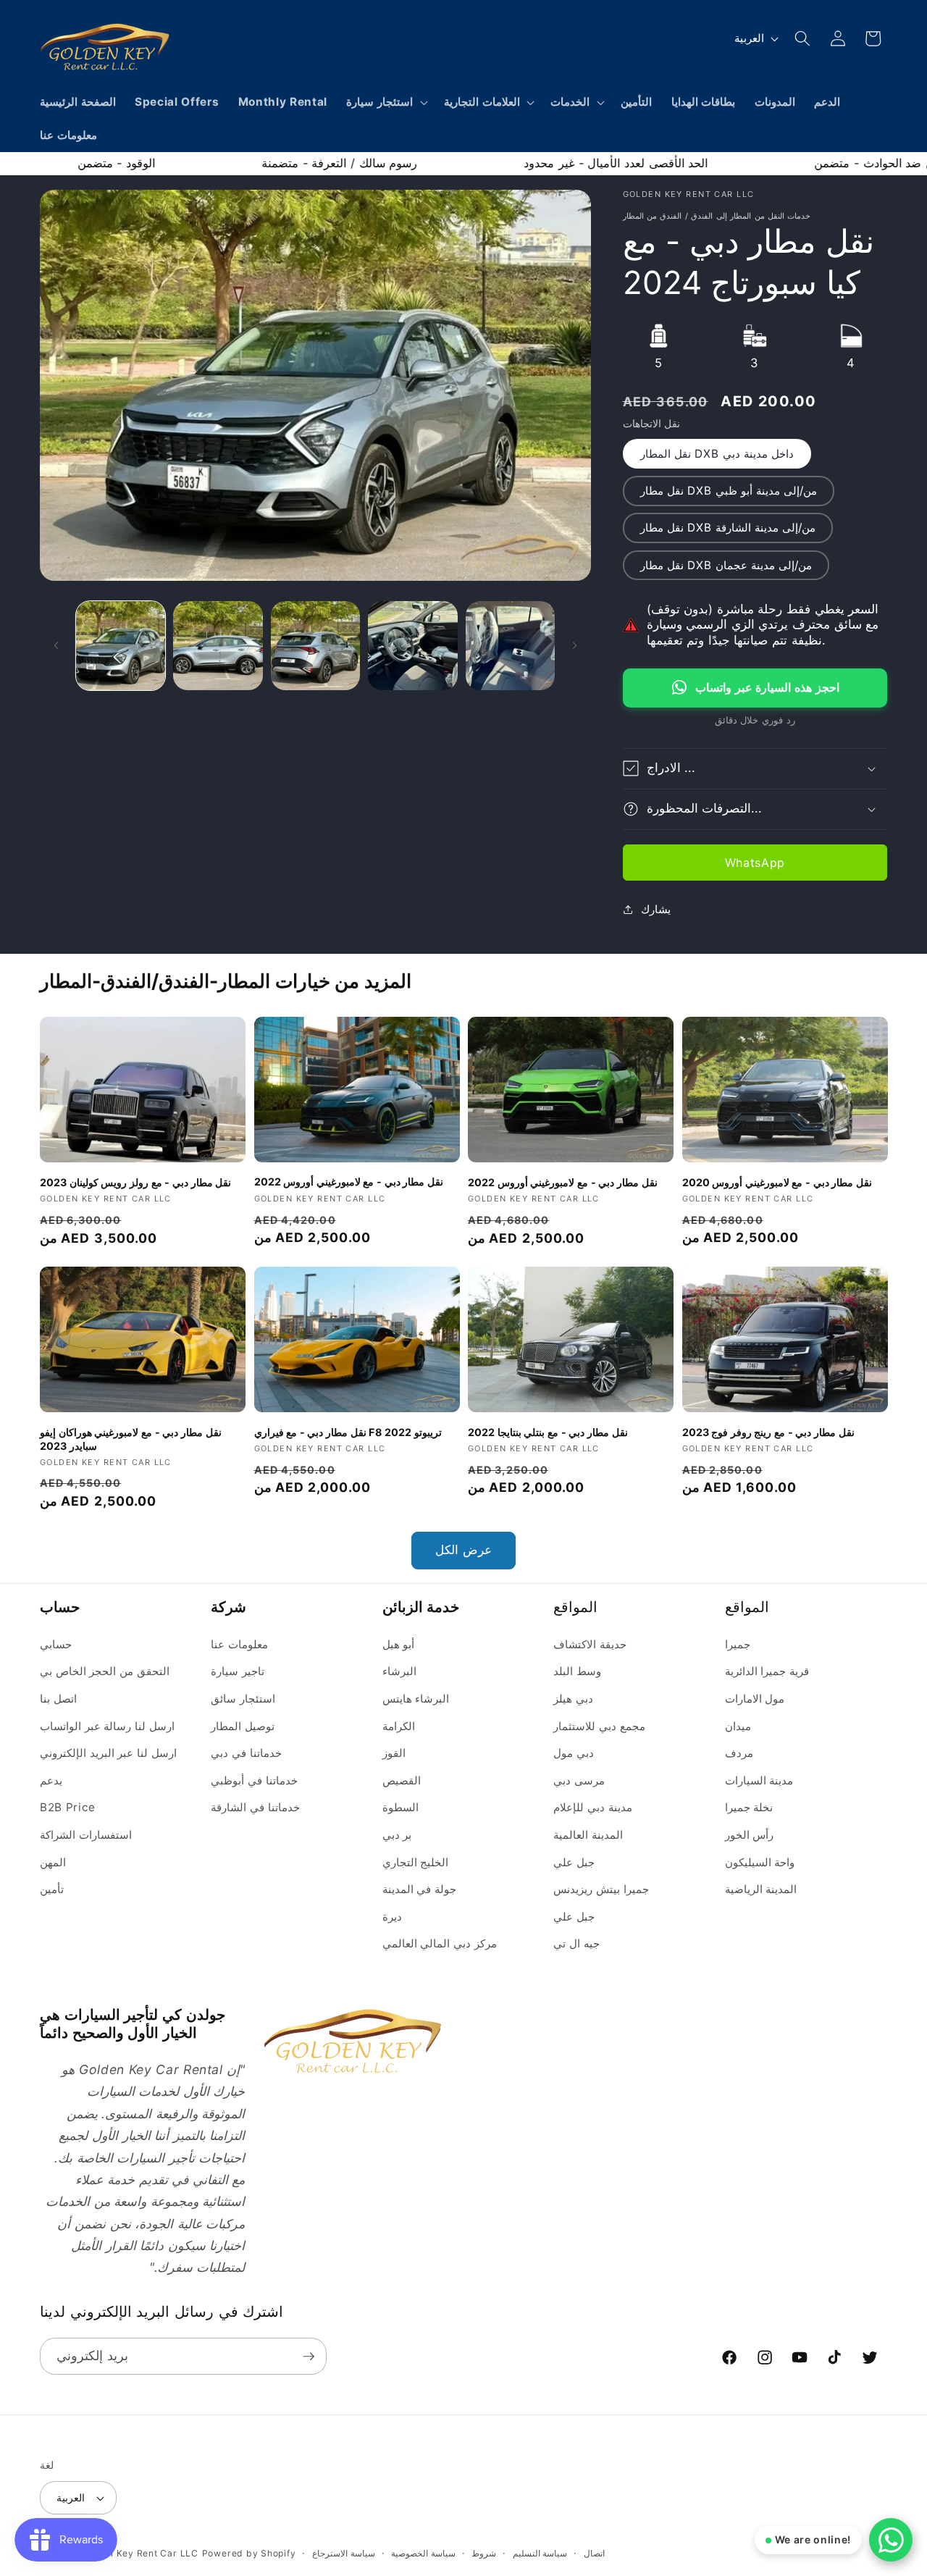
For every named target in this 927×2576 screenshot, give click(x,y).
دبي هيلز (573, 1699)
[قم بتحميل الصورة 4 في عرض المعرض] (413, 646)
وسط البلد (577, 1672)
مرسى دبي (579, 1780)
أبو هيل (399, 1644)
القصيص (402, 1780)
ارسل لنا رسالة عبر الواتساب (107, 1726)
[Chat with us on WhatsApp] (891, 2540)
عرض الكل (463, 1550)
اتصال (594, 2553)
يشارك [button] (656, 909)
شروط (484, 2553)
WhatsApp (755, 862)
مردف (739, 1754)
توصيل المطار (243, 1726)
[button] (386, 102)
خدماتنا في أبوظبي (254, 1780)
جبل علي (574, 1862)
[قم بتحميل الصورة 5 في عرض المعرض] (511, 646)
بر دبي (397, 1835)
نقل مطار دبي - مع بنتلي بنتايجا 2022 (548, 1432)
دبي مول (574, 1754)
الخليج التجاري (416, 1862)
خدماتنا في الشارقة (255, 1808)
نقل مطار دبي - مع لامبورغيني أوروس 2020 (777, 1182)
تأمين (52, 1890)
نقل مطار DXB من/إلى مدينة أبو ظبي (729, 491)
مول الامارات (755, 1699)
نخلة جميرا (749, 1808)
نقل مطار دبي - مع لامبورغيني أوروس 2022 (349, 1182)
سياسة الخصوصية (423, 2553)
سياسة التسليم (540, 2553)
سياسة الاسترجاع (344, 2553)
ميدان (738, 1726)
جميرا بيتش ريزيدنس (601, 1890)
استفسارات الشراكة (86, 1835)
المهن (53, 1862)
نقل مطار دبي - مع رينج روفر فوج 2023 (768, 1432)
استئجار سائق (243, 1699)
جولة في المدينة (419, 1890)
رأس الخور (750, 1835)
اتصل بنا (58, 1699)
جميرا (738, 1644)
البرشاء (399, 1672)
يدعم (51, 1780)
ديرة (392, 1917)
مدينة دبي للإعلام (592, 1808)
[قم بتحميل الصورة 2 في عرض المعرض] (218, 646)
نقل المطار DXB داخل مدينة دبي (717, 454)
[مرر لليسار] (56, 645)
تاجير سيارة (238, 1672)
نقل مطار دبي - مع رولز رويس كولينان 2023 (135, 1182)
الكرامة (399, 1726)
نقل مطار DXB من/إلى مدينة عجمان (726, 565)
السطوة (400, 1808)
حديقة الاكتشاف (590, 1644)
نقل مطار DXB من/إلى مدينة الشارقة (728, 528)
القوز (394, 1754)
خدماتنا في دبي (246, 1754)
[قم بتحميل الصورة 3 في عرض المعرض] (316, 646)
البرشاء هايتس (416, 1699)
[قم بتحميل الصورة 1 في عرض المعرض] (121, 646)
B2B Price (68, 1808)
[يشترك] (309, 2357)
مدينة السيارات (759, 1780)
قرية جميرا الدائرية (767, 1672)
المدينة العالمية (588, 1835)
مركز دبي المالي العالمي (440, 1944)
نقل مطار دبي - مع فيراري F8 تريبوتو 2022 (348, 1432)
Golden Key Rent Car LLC (139, 2553)
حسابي (56, 1644)
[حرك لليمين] (575, 645)
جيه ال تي (576, 1944)
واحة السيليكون (760, 1862)
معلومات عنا (239, 1644)
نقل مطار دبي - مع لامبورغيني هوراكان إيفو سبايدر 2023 (131, 1439)
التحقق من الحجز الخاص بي (105, 1672)
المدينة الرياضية (761, 1890)
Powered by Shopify (249, 2553)
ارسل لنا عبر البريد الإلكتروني (108, 1754)
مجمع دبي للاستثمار (599, 1726)
